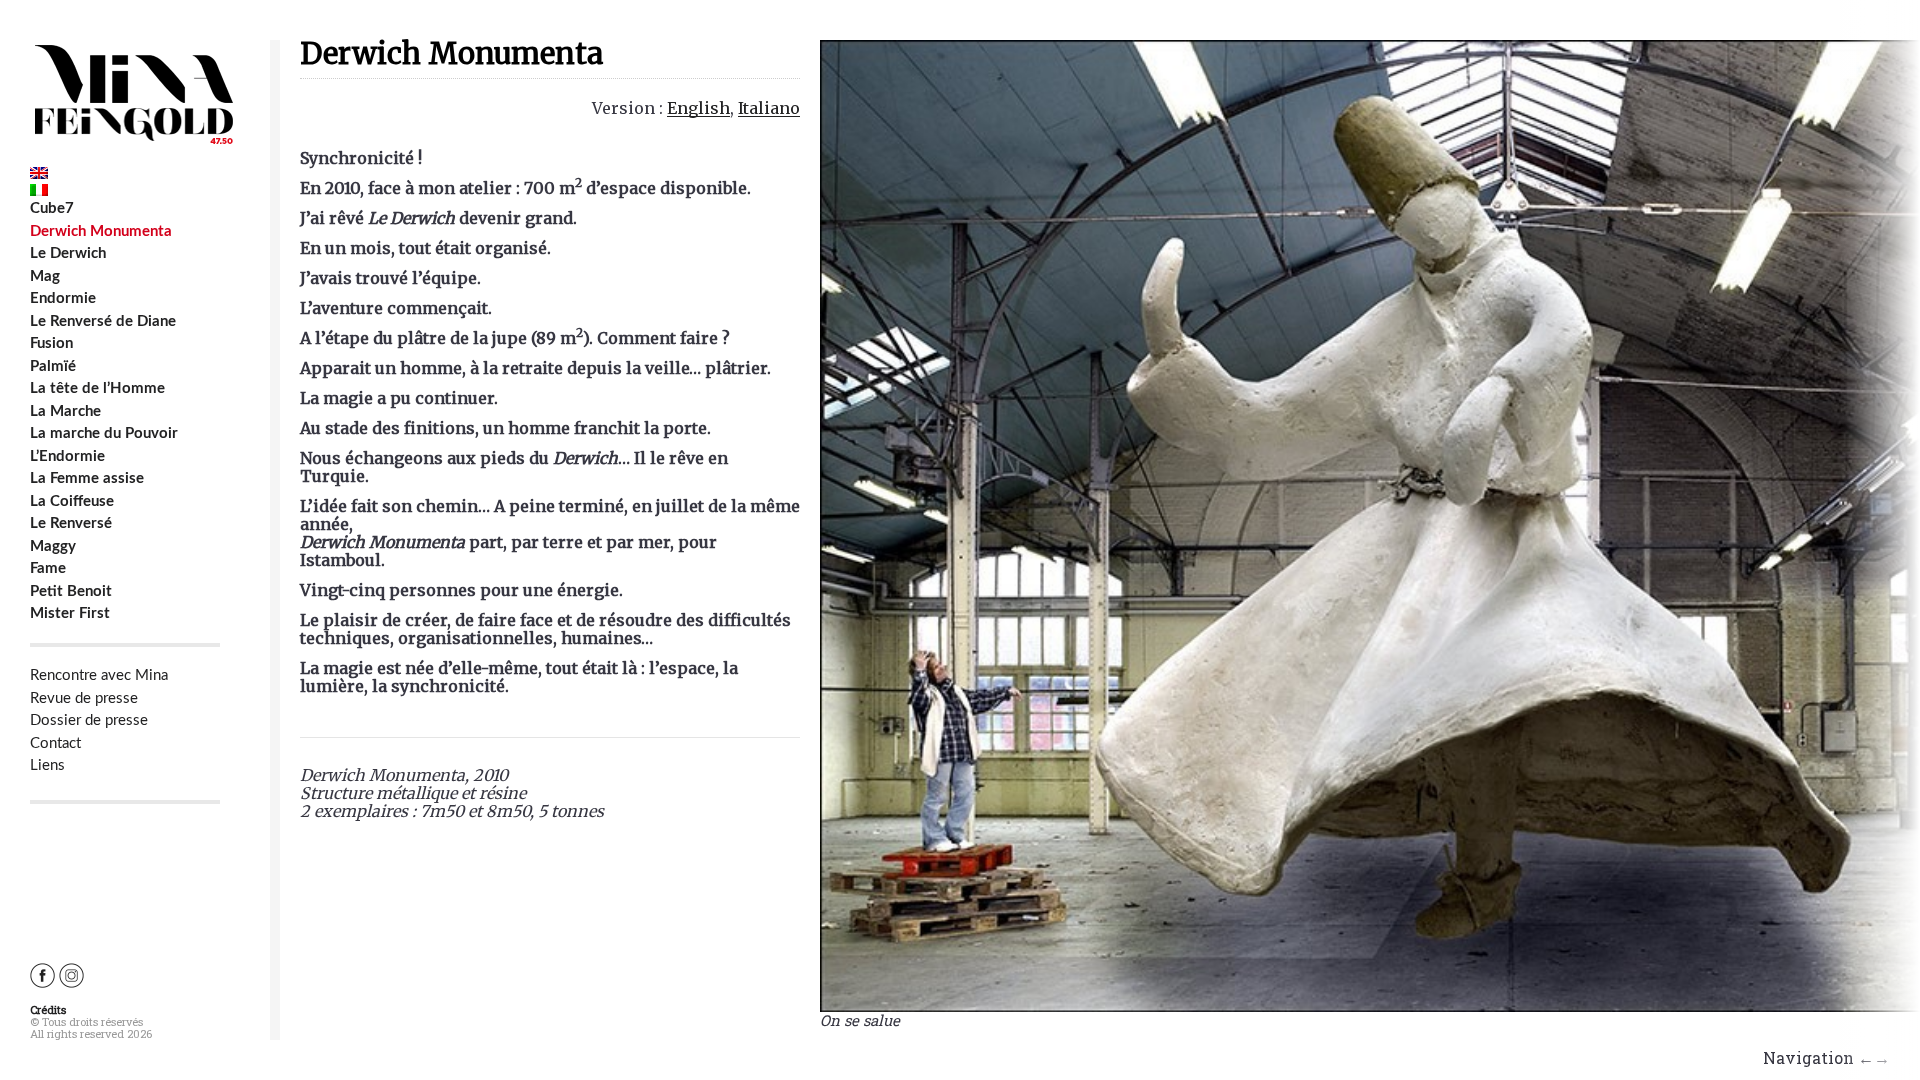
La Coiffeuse (72, 501)
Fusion (51, 343)
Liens (47, 765)
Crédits (48, 1009)
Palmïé (53, 366)
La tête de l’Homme (97, 388)
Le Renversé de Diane (103, 321)
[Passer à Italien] (125, 190)
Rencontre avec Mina (99, 675)
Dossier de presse (89, 720)
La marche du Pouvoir (104, 433)
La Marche (65, 411)
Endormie (63, 298)
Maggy (53, 546)
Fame (48, 568)
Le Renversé (71, 523)
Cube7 (52, 208)
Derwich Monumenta (101, 231)
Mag (45, 276)
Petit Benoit (71, 591)
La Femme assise (87, 478)
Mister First (70, 613)
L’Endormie (67, 456)
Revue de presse (84, 698)
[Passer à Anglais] (125, 173)
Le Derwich (68, 253)
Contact (55, 743)
